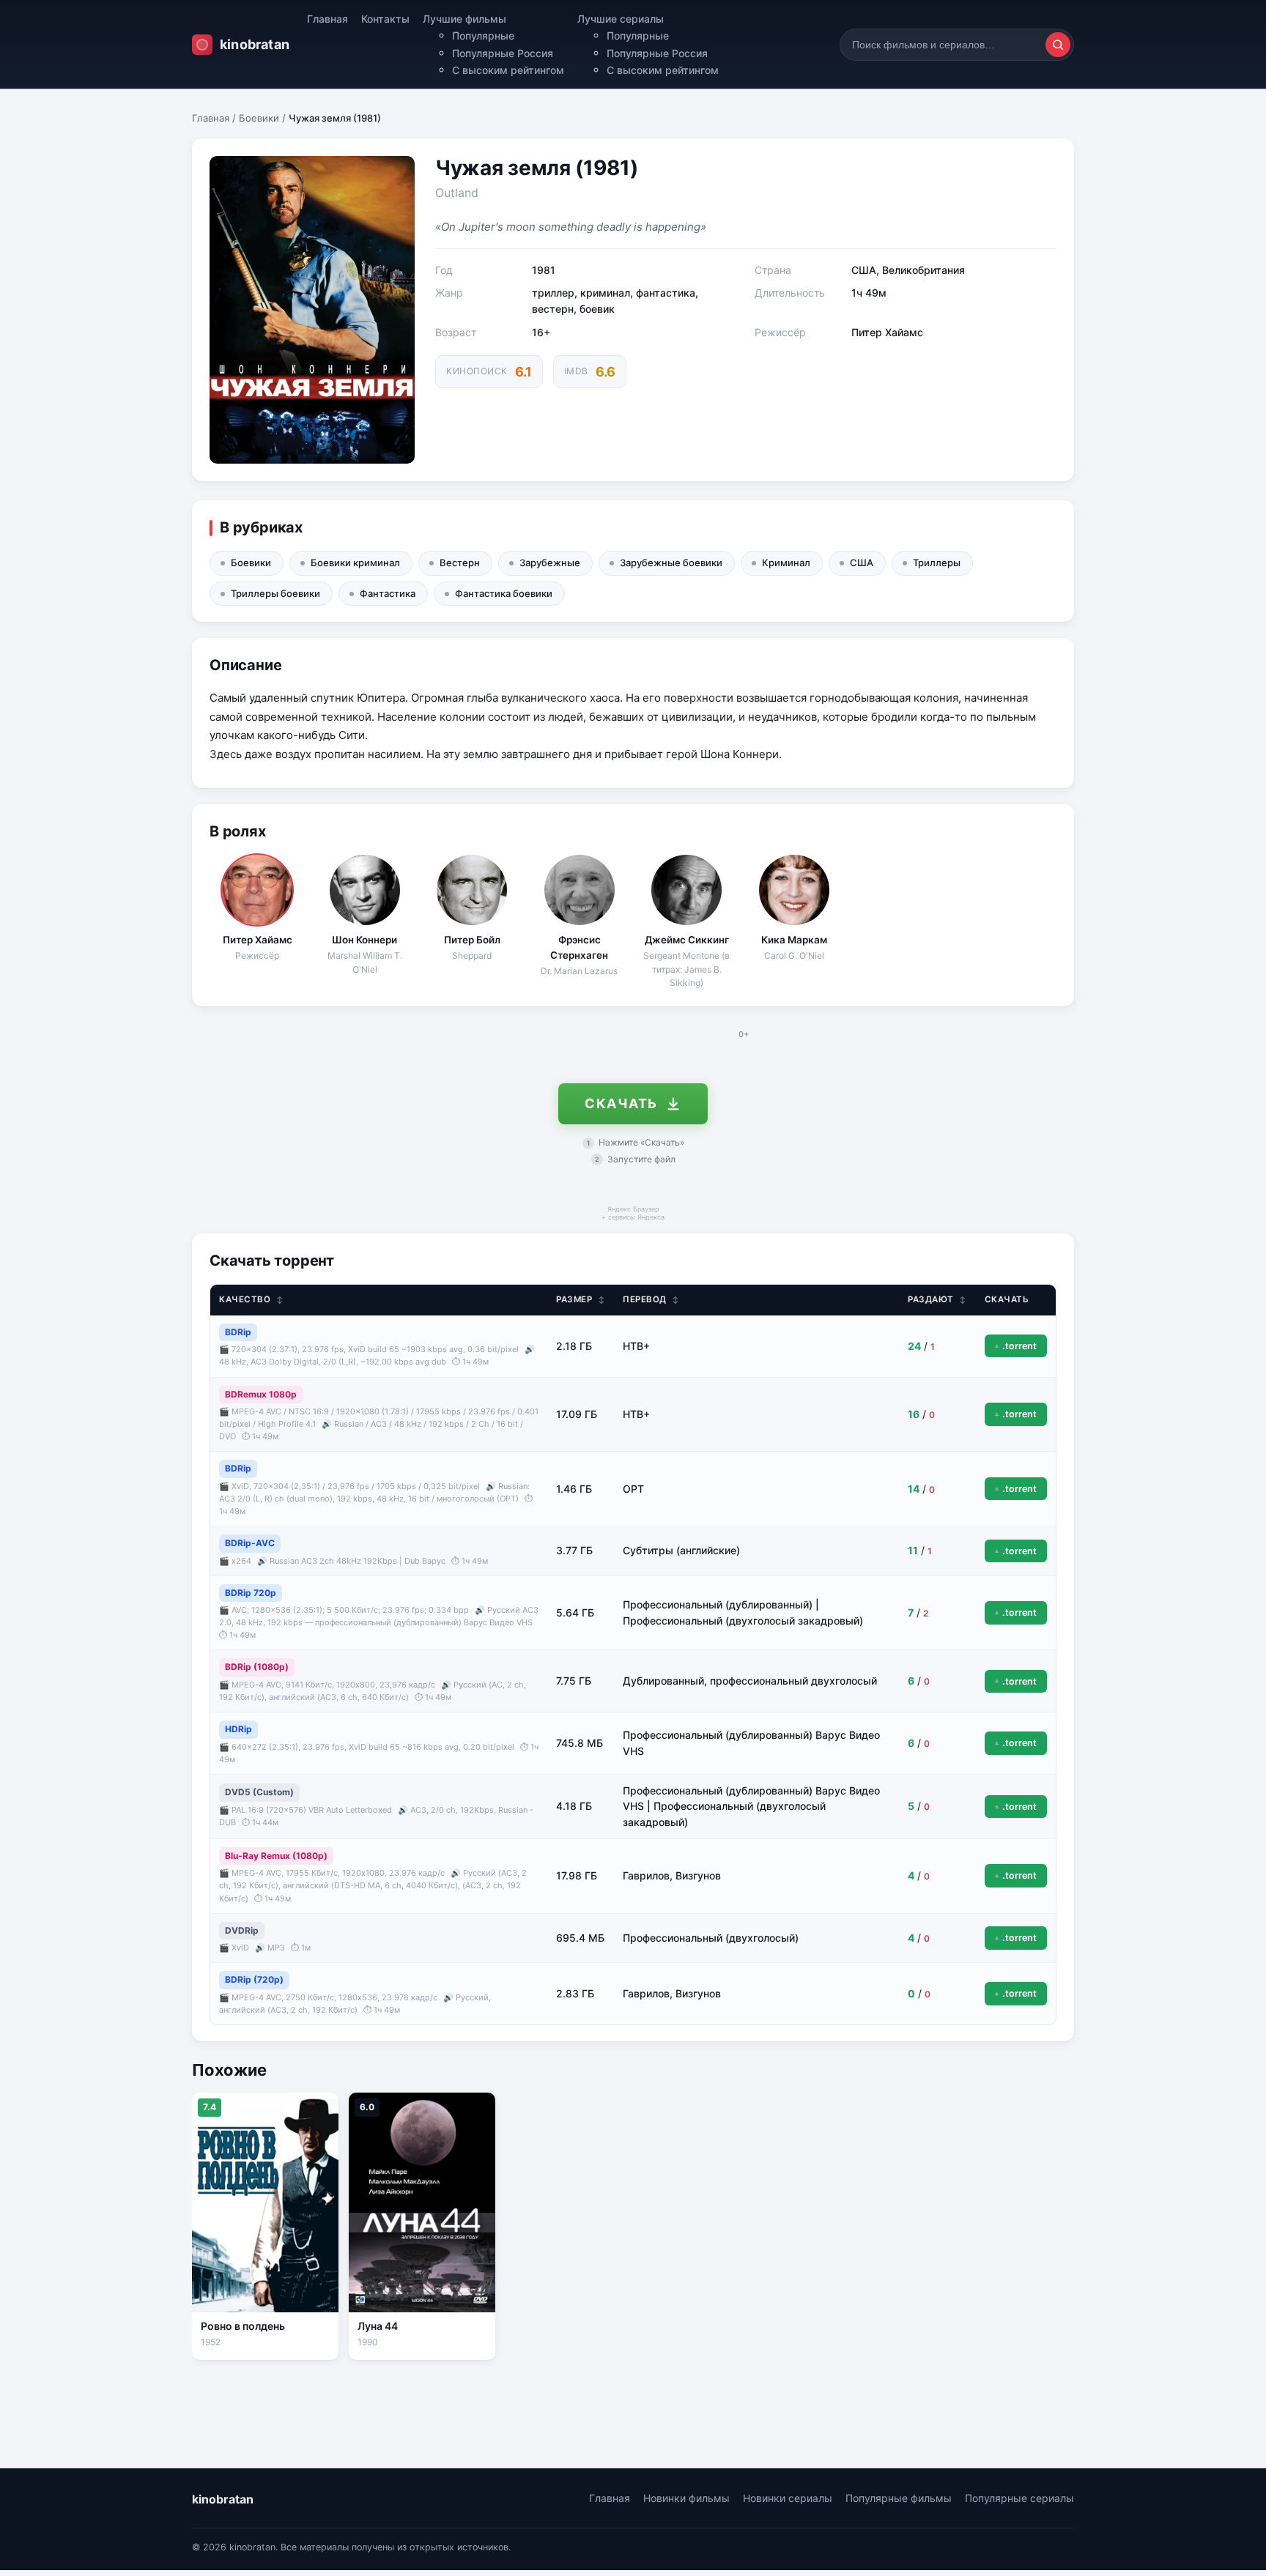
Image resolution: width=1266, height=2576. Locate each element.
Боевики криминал (355, 563)
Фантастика (388, 593)
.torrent (1019, 1346)
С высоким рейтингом (508, 70)
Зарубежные (550, 563)
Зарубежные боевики (671, 563)
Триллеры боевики (275, 593)
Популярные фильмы (899, 2498)
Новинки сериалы (788, 2498)
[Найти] (1058, 45)
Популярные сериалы (1019, 2498)
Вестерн (460, 563)
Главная (327, 19)
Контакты (385, 19)
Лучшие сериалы (621, 19)
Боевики (259, 118)
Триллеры (937, 563)
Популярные (483, 36)
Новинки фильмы (686, 2498)
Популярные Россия (503, 53)
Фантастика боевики (504, 593)
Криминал (786, 563)
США (862, 563)
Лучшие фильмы (464, 19)
